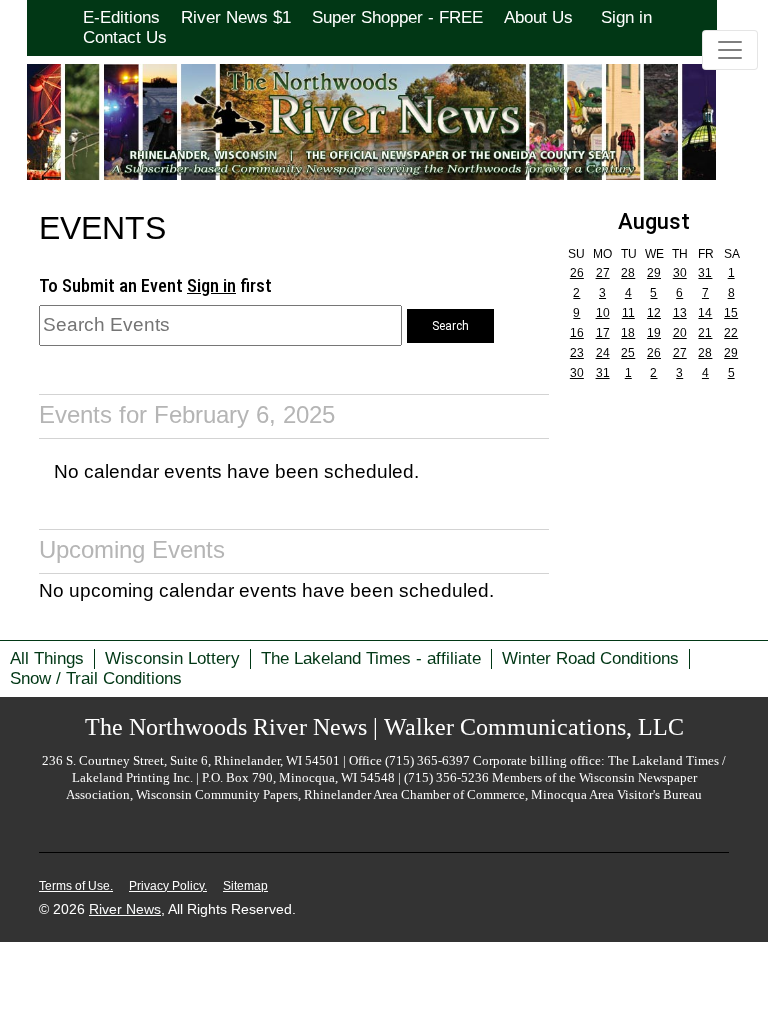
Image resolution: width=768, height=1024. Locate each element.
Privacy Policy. (168, 886)
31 (705, 273)
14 (705, 313)
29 (654, 273)
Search (450, 326)
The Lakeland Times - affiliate (371, 658)
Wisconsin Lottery (172, 658)
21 (705, 333)
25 (628, 353)
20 (680, 333)
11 (628, 313)
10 (603, 313)
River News (125, 909)
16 (577, 333)
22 (731, 333)
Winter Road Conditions (590, 658)
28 (628, 273)
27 (603, 273)
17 (603, 333)
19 (654, 333)
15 (731, 313)
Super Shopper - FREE (397, 17)
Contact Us (125, 37)
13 (680, 313)
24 (603, 353)
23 (577, 353)
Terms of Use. (76, 886)
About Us (538, 17)
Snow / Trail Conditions (96, 678)
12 (654, 313)
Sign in (626, 17)
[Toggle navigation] (730, 50)
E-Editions (121, 17)
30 (680, 273)
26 (577, 273)
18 (628, 333)
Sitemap (245, 886)
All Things (47, 658)
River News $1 (236, 17)
